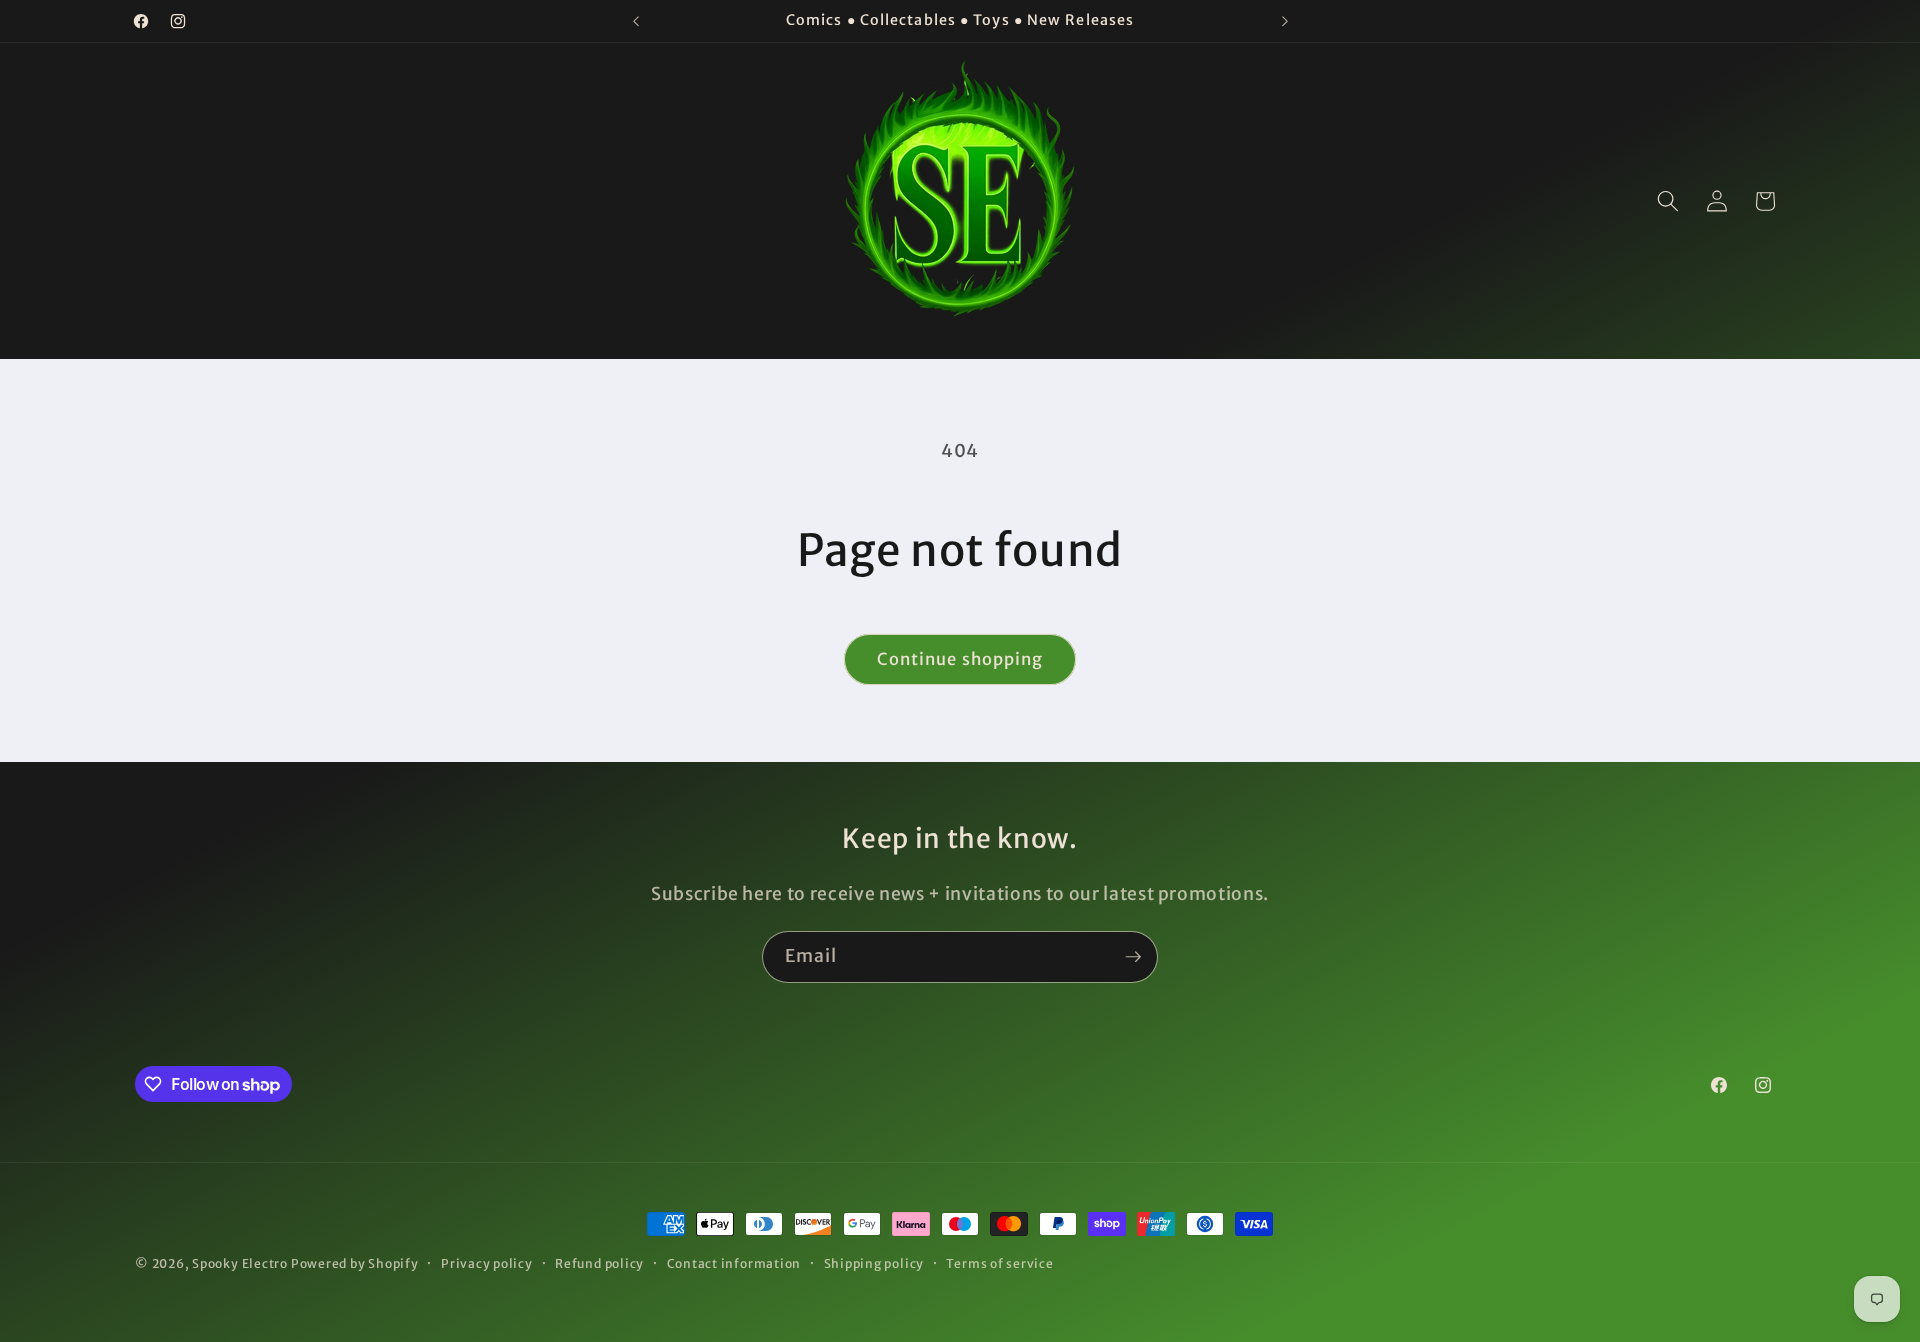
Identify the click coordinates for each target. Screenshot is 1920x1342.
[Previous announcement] (636, 21)
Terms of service (999, 1263)
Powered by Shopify (355, 1263)
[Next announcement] (1285, 21)
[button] (1668, 201)
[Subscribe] (1133, 957)
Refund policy (599, 1263)
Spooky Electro (240, 1263)
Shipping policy (874, 1263)
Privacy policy (487, 1263)
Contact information (734, 1263)
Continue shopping (960, 659)
